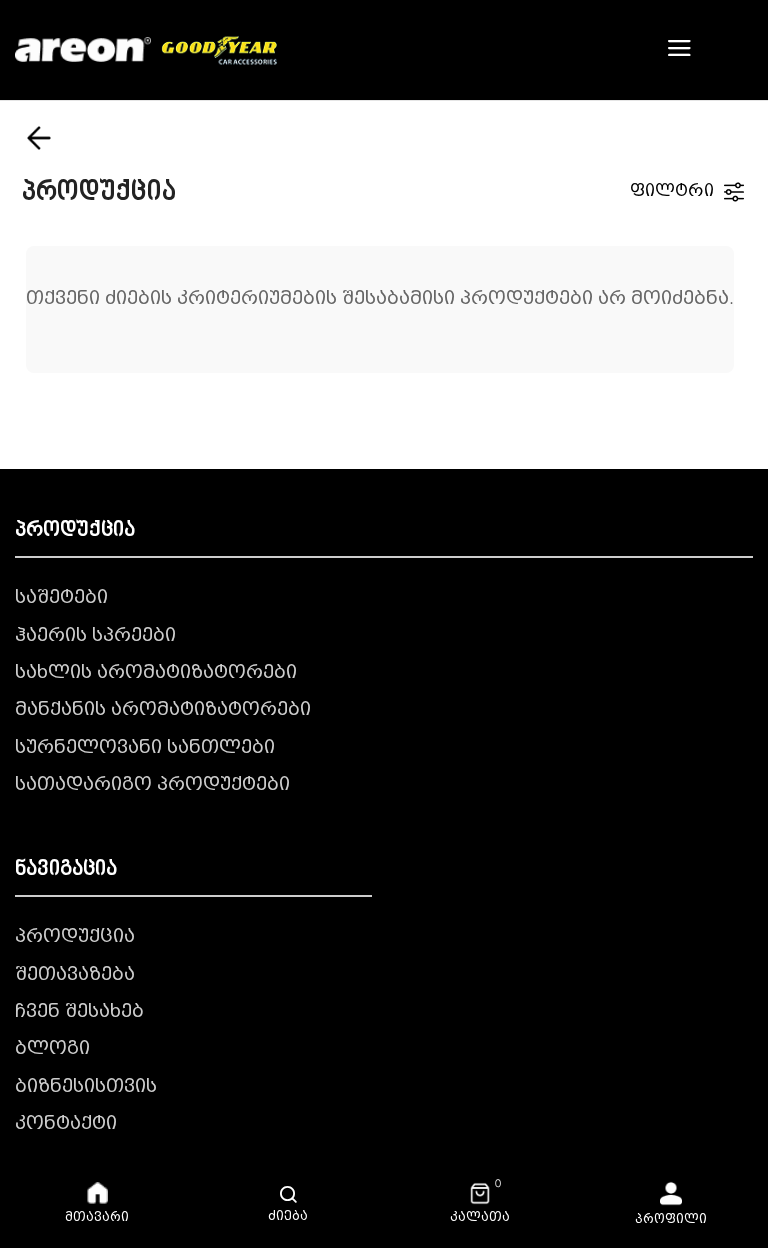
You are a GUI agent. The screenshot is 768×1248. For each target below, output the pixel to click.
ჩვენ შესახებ (79, 1012)
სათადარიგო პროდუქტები (152, 785)
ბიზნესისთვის (86, 1087)
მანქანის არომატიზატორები (163, 710)
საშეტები (61, 598)
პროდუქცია (75, 937)
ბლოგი (52, 1049)
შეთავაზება (75, 975)
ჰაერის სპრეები (95, 636)
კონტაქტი (66, 1124)
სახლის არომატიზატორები (156, 673)
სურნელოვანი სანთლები (145, 748)
